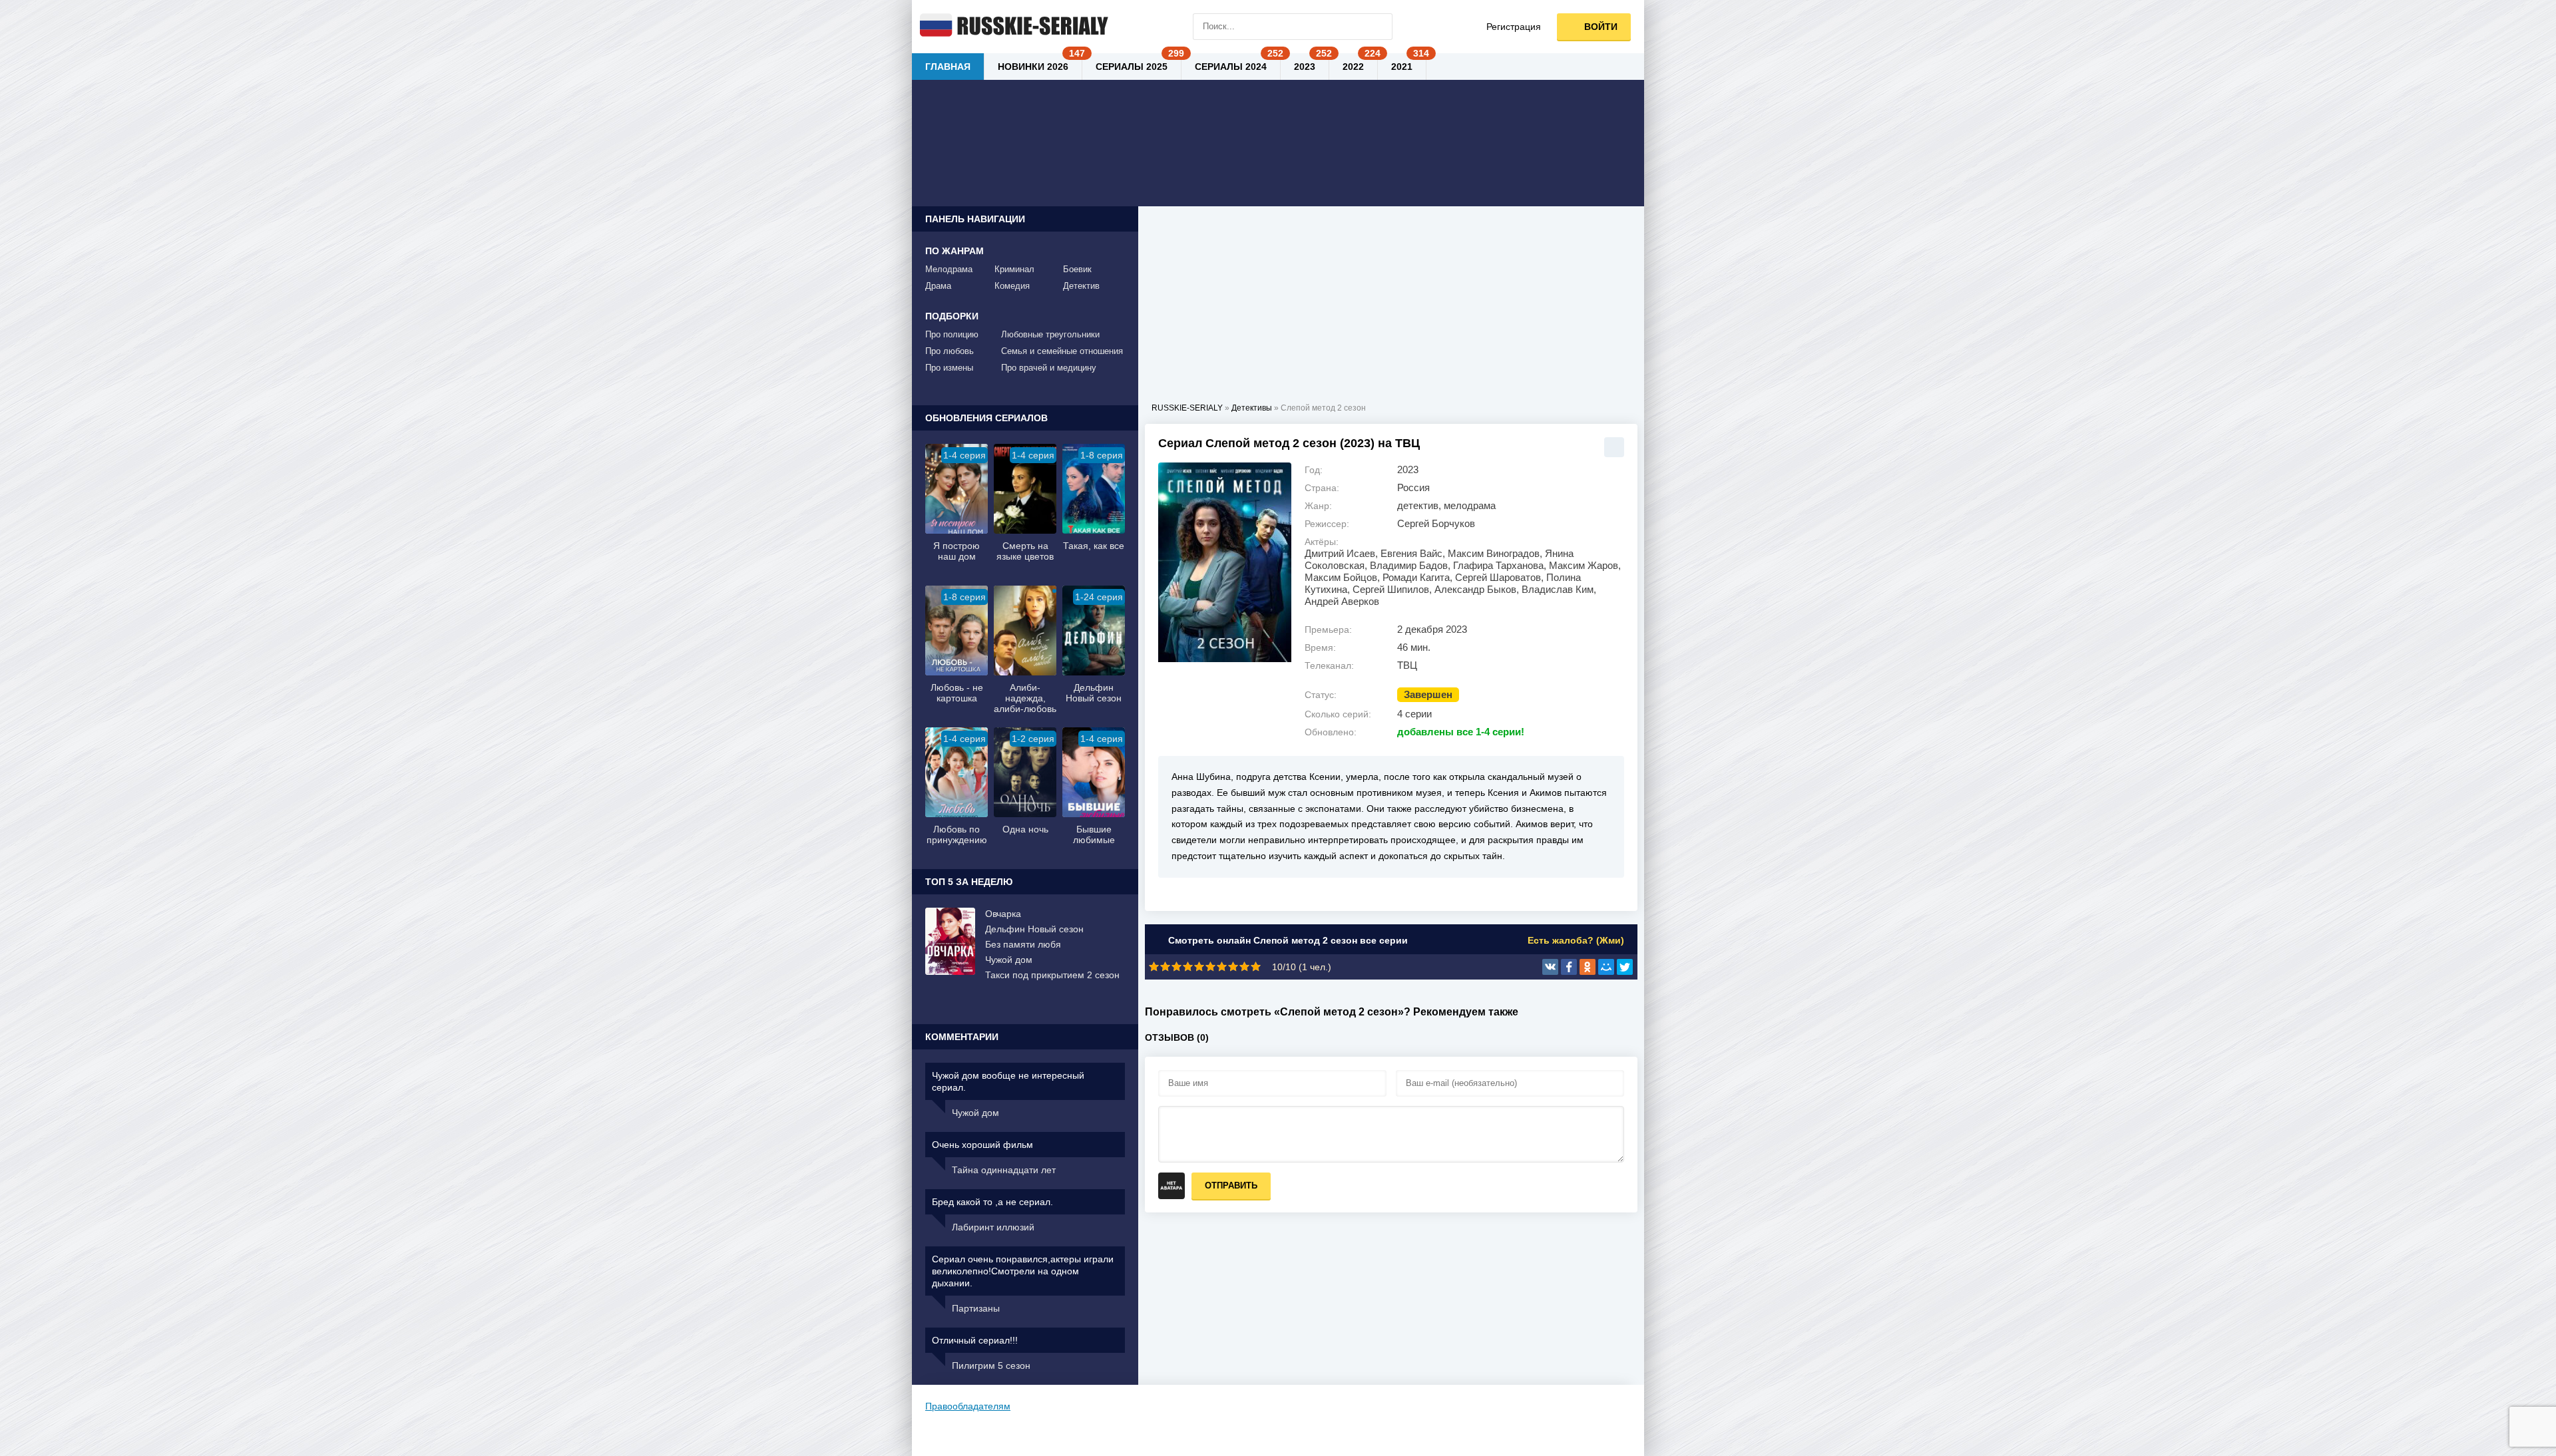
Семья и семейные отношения (1062, 351)
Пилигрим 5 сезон (991, 1365)
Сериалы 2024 (1231, 67)
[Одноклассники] (1588, 967)
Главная (948, 67)
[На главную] (1012, 27)
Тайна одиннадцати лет (1004, 1170)
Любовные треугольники (1050, 334)
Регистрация (1514, 27)
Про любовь (950, 351)
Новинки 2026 (1033, 67)
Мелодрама (949, 269)
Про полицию (952, 334)
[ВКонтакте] (1550, 967)
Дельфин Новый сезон (1034, 929)
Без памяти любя (1023, 944)
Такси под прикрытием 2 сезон (1052, 975)
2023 (1305, 67)
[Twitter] (1625, 967)
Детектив (1081, 286)
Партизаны (976, 1308)
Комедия (1012, 286)
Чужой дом (1009, 960)
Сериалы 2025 (1132, 67)
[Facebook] (1569, 967)
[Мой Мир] (1606, 967)
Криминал (1014, 269)
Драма (938, 286)
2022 (1353, 67)
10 (1256, 967)
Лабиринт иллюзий (993, 1227)
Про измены (949, 368)
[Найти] (1379, 27)
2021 (1402, 67)
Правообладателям (968, 1406)
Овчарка (1003, 914)
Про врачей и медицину (1049, 368)
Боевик (1077, 269)
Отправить (1231, 1185)
